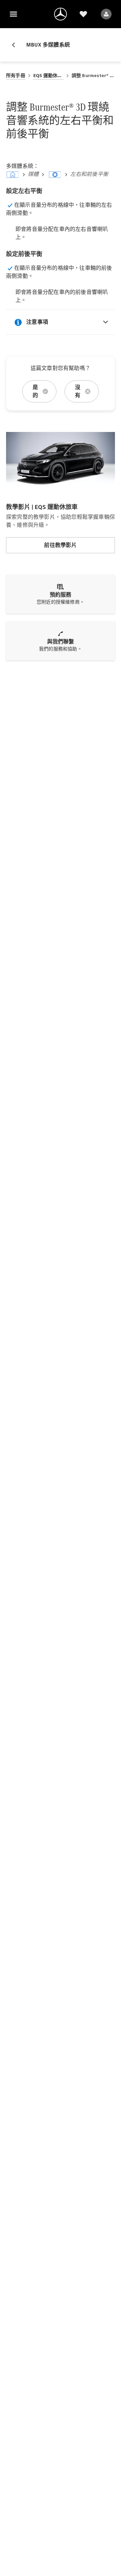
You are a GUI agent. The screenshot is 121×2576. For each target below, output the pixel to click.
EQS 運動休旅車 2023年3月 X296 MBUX (48, 76)
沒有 (78, 391)
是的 (35, 391)
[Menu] (13, 14)
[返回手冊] (16, 45)
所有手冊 (16, 76)
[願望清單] (83, 14)
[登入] (106, 14)
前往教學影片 (60, 545)
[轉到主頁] (61, 14)
